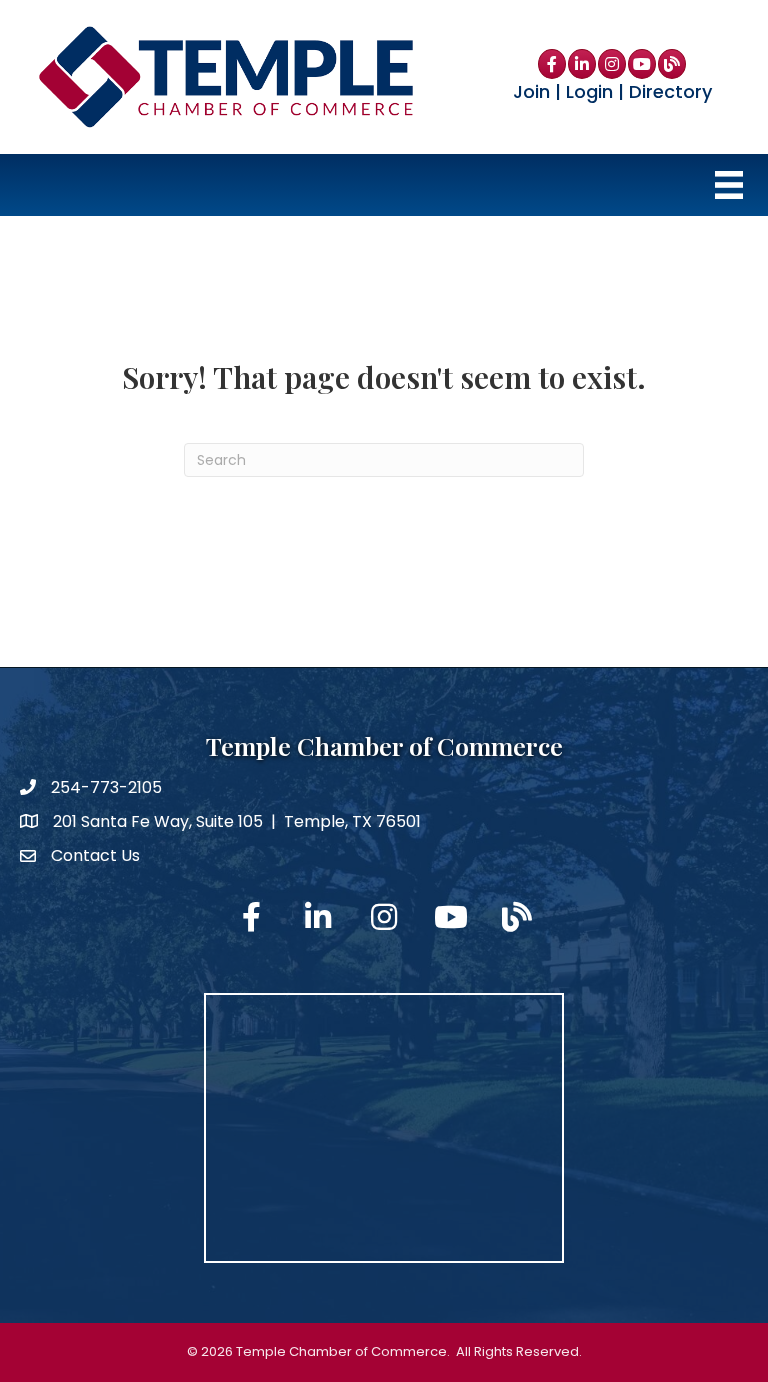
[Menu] (729, 185)
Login (589, 91)
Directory (670, 91)
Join (531, 91)
